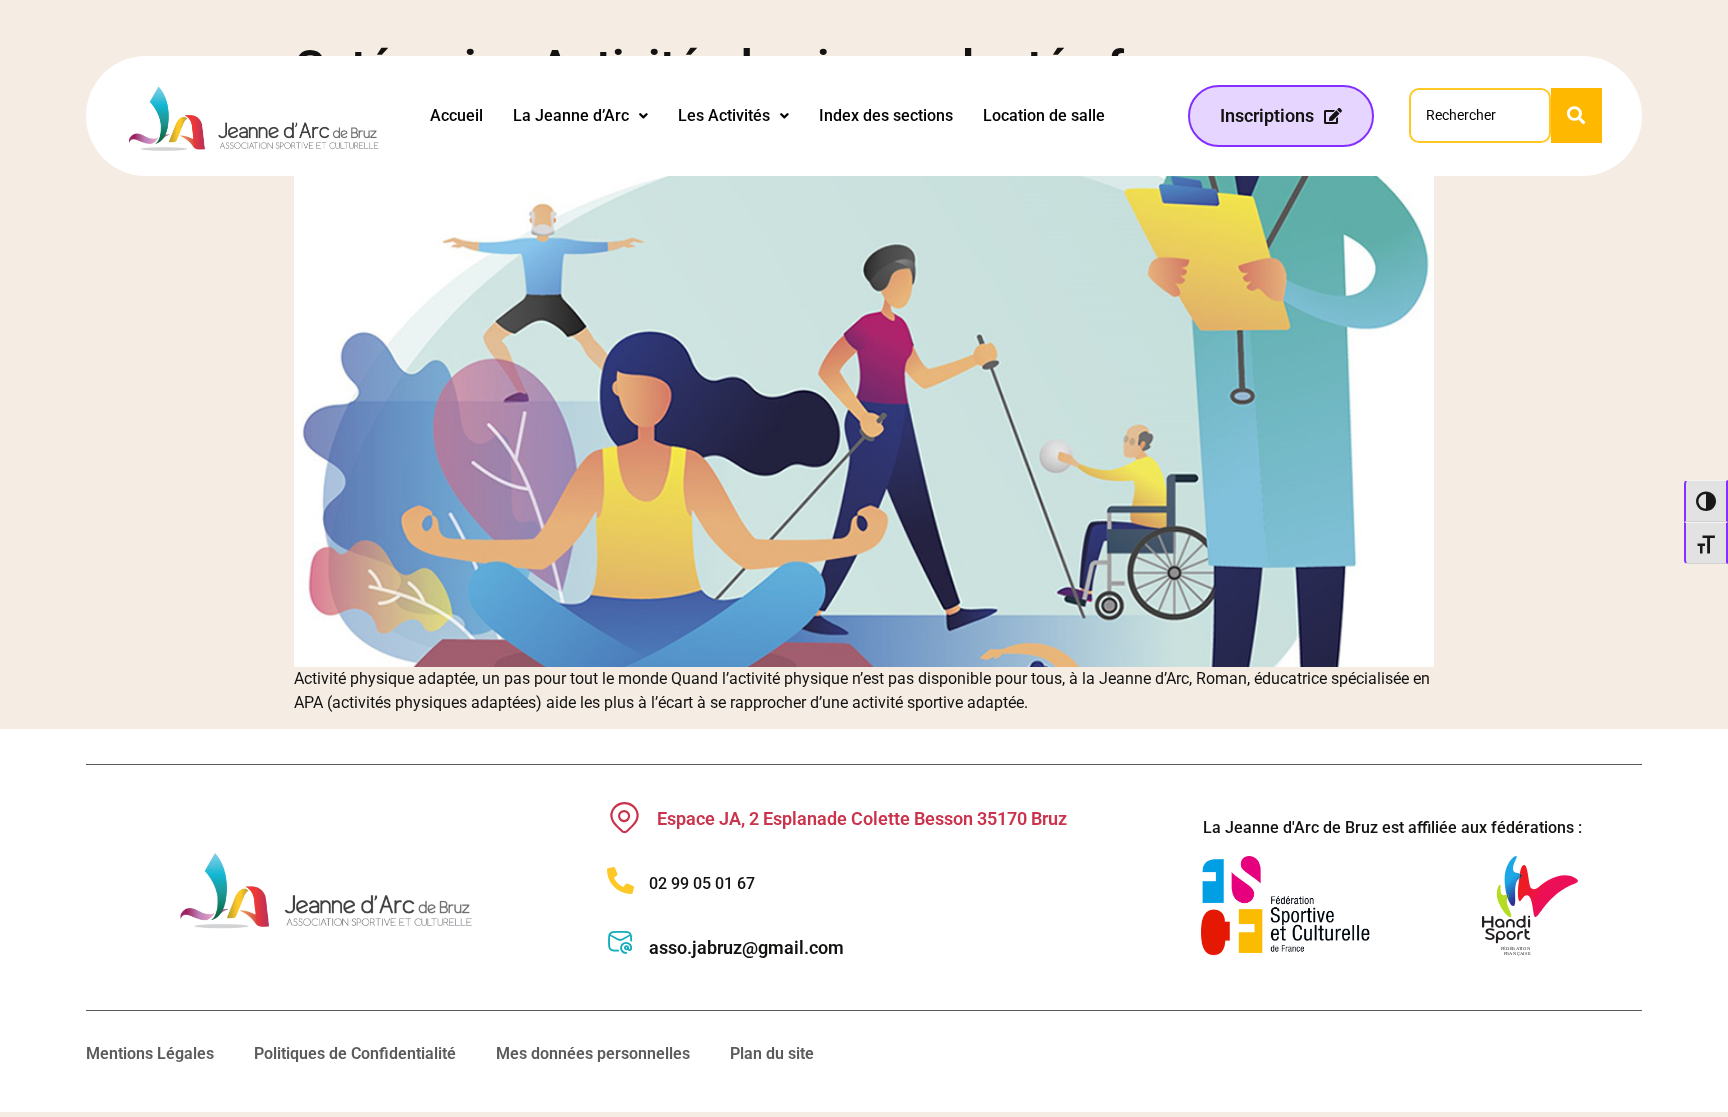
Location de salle (1044, 115)
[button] (580, 116)
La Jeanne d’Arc (571, 115)
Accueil (456, 115)
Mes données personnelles (593, 1053)
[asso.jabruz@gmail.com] (620, 942)
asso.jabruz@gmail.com (746, 947)
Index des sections (886, 115)
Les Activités (724, 115)
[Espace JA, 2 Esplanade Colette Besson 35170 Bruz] (624, 817)
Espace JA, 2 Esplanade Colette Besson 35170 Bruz (862, 818)
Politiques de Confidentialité (355, 1053)
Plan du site (772, 1053)
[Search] (1576, 115)
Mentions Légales (150, 1053)
